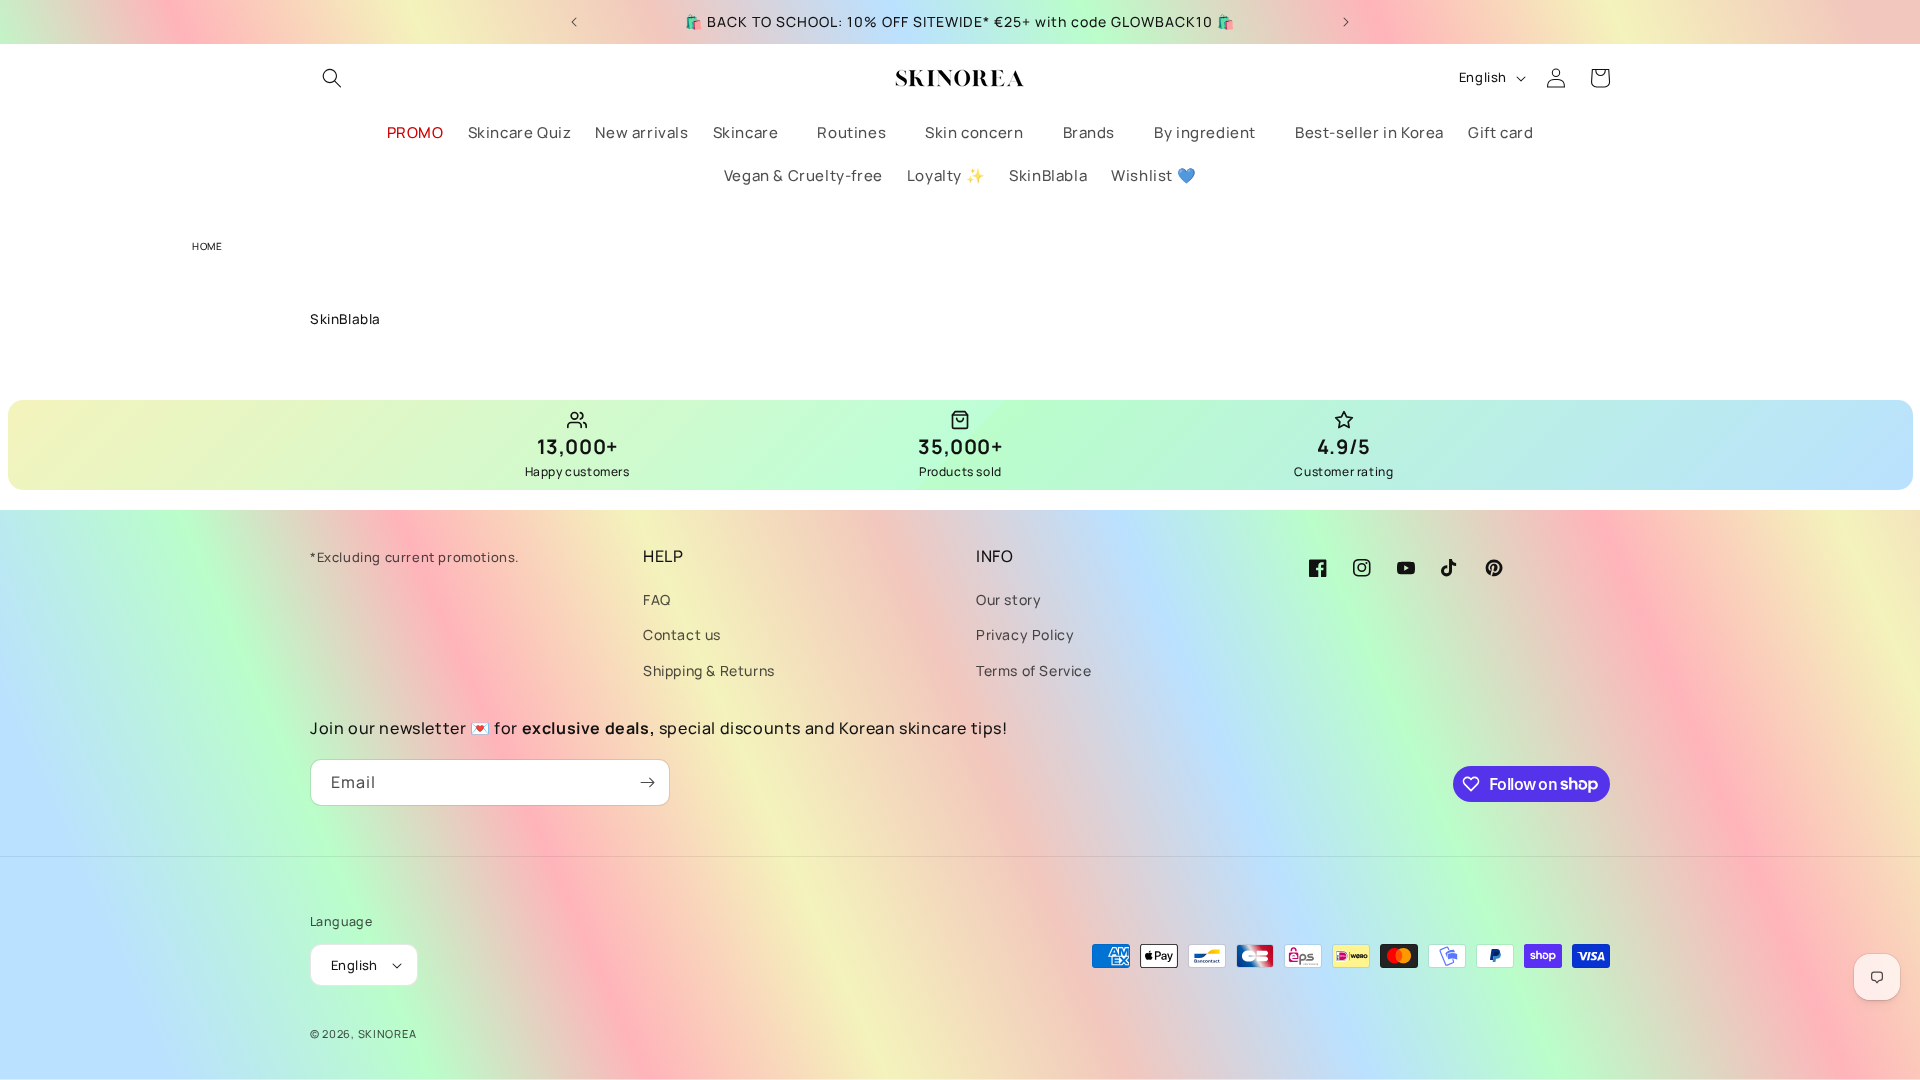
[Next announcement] (1346, 22)
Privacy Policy (1025, 634)
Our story (1008, 599)
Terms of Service (1034, 670)
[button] (332, 78)
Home (207, 246)
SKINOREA (387, 1033)
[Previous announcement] (574, 22)
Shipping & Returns (709, 670)
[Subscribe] (647, 782)
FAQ (657, 599)
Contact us (682, 634)
